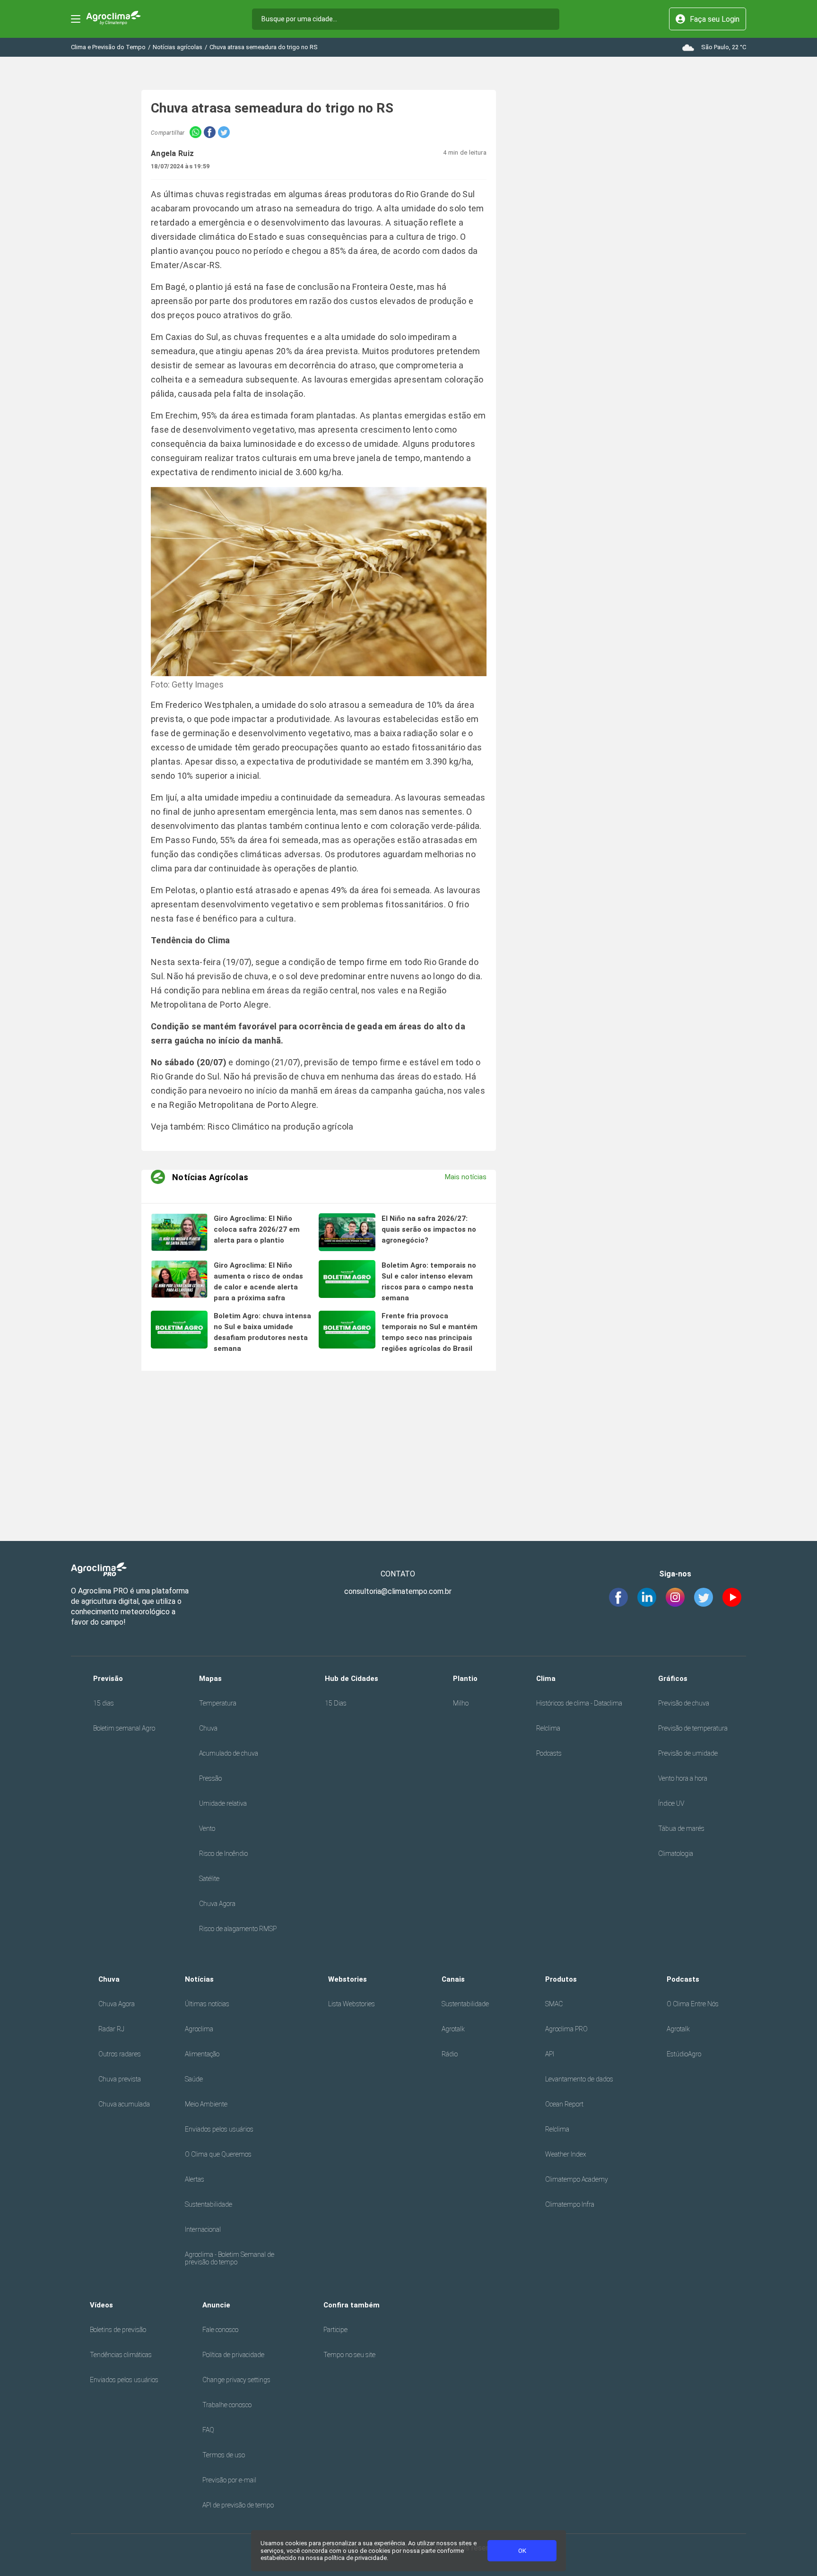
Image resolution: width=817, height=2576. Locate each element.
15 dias (104, 1703)
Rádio (450, 2054)
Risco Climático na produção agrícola (281, 1127)
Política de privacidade (233, 2355)
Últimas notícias (207, 2004)
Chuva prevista (120, 2079)
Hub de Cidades (352, 1679)
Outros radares (120, 2054)
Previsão (108, 1679)
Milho (461, 1703)
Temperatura (218, 1703)
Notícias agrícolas (178, 47)
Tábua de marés (681, 1828)
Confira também (352, 2305)
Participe (335, 2330)
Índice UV (671, 1803)
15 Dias (336, 1703)
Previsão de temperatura (693, 1728)
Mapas (210, 1679)
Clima (546, 1679)
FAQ (208, 2430)
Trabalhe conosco (227, 2405)
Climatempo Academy (577, 2179)
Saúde (194, 2079)
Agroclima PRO (566, 2029)
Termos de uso (224, 2455)
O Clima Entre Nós (693, 2004)
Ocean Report (564, 2104)
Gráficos (673, 1679)
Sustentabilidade (209, 2204)
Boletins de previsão (118, 2330)
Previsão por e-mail (229, 2480)
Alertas (195, 2179)
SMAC (554, 2004)
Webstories (348, 1979)
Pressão (210, 1778)
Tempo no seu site (349, 2355)
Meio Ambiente (206, 2104)
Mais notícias (466, 1177)
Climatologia (676, 1854)
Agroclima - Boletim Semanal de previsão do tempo (230, 2258)
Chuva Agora (217, 1904)
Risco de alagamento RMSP (238, 1929)
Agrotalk (453, 2029)
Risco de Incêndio (223, 1854)
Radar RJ (111, 2029)
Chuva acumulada (124, 2104)
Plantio (465, 1679)
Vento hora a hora (683, 1778)
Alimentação (202, 2054)
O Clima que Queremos (218, 2154)
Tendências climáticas (121, 2355)
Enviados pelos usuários (219, 2129)
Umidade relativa (223, 1803)
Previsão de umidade (688, 1753)
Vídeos (101, 2305)
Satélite (209, 1879)
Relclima (548, 1728)
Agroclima (199, 2029)
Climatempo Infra (570, 2204)
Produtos (561, 1979)
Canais (453, 1979)
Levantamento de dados (579, 2079)
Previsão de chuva (684, 1703)
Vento (207, 1828)
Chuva (208, 1728)
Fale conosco (220, 2330)
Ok (522, 2551)
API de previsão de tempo (238, 2505)
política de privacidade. (356, 2558)
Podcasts (549, 1753)
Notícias (199, 1979)
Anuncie (216, 2305)
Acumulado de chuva (229, 1753)
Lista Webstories (352, 2004)
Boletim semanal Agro (124, 1728)
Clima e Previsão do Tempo (108, 47)
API (550, 2054)
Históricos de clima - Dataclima (579, 1703)
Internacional (203, 2229)
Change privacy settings (236, 2380)
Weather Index (566, 2154)
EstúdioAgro (684, 2054)
